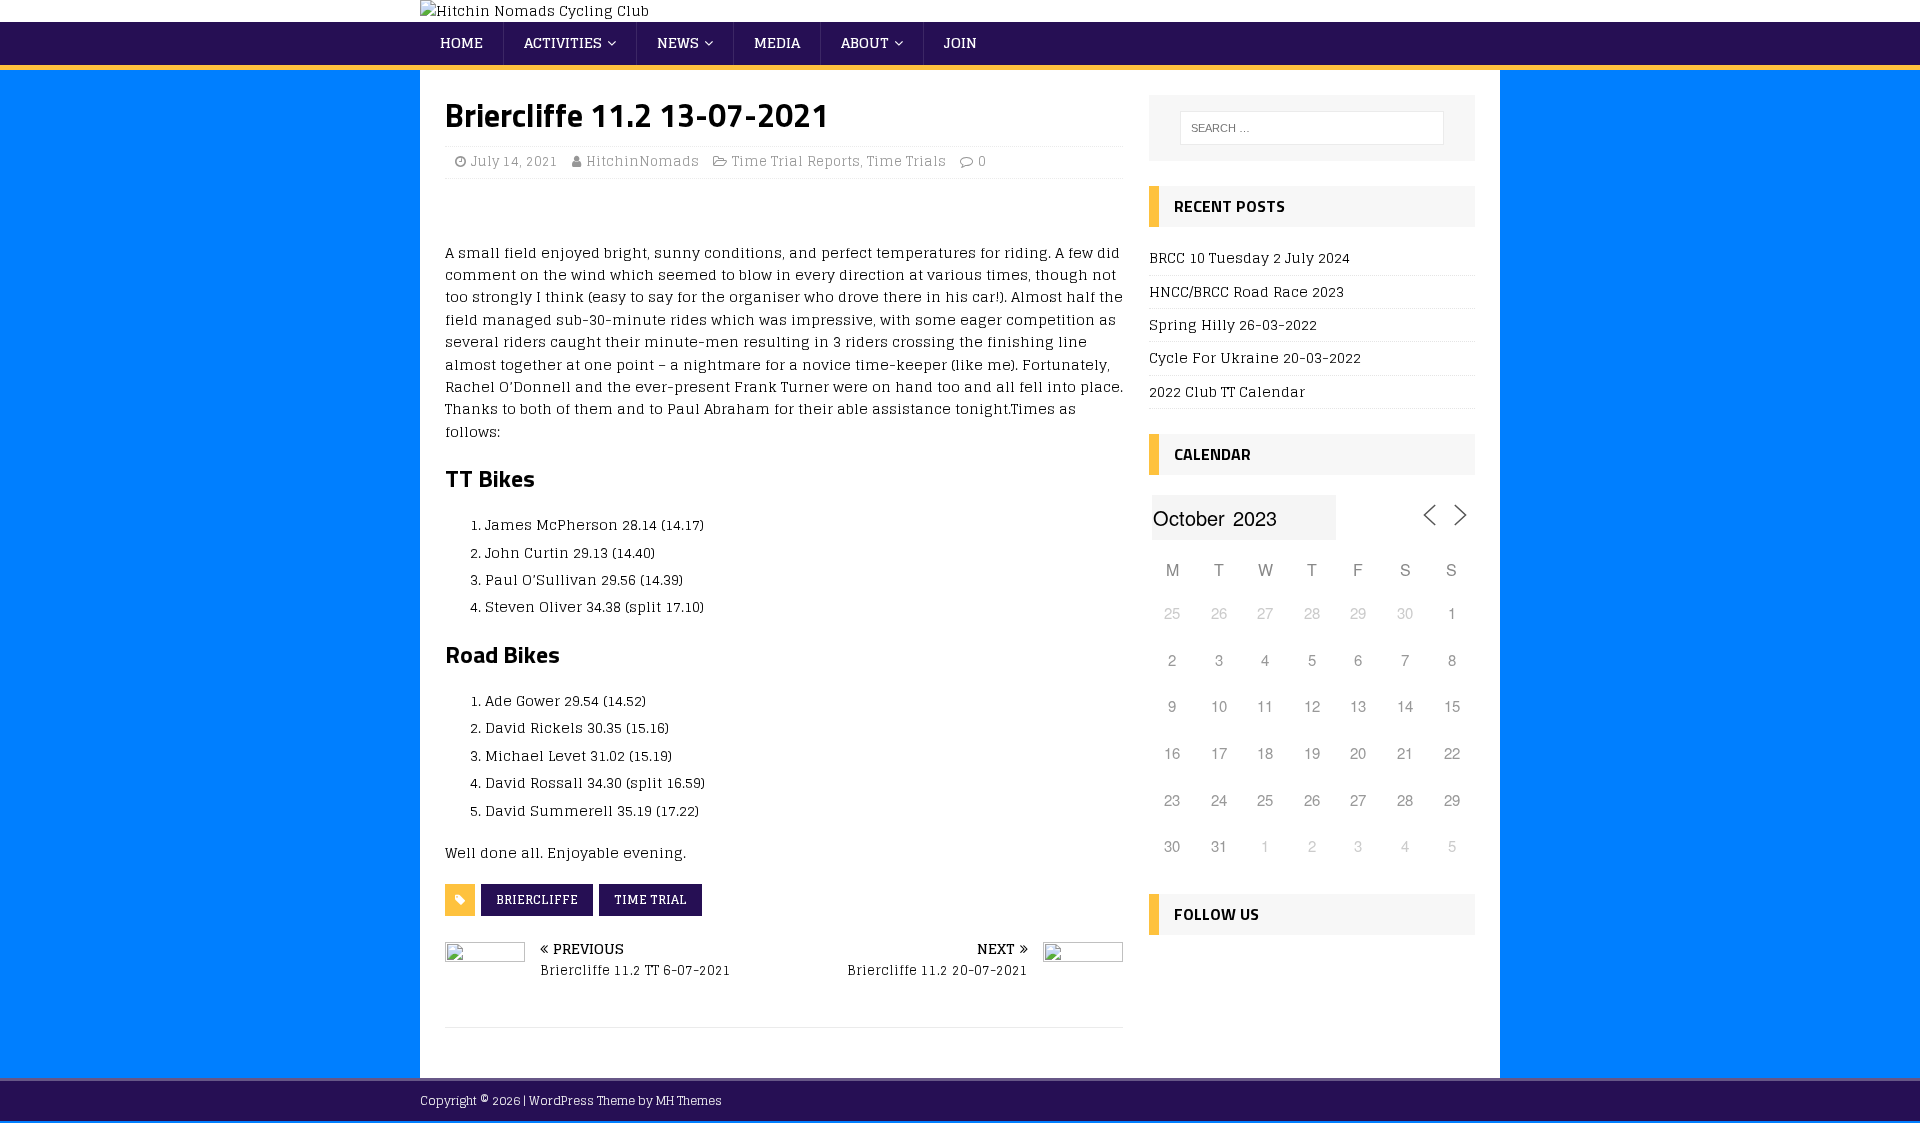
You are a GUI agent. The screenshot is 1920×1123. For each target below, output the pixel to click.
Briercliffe (537, 899)
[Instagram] (1254, 973)
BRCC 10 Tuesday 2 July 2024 (1249, 257)
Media (777, 42)
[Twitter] (1211, 973)
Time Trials (906, 161)
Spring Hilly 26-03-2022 (1233, 324)
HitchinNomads (642, 161)
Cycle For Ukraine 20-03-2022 (1255, 357)
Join (960, 42)
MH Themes (689, 1100)
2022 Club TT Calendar (1227, 391)
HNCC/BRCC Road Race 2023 (1246, 291)
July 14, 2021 (514, 161)
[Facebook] (1168, 973)
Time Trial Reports (796, 161)
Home (461, 42)
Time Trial (650, 899)
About (865, 42)
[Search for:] (1312, 128)
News (678, 42)
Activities (563, 42)
